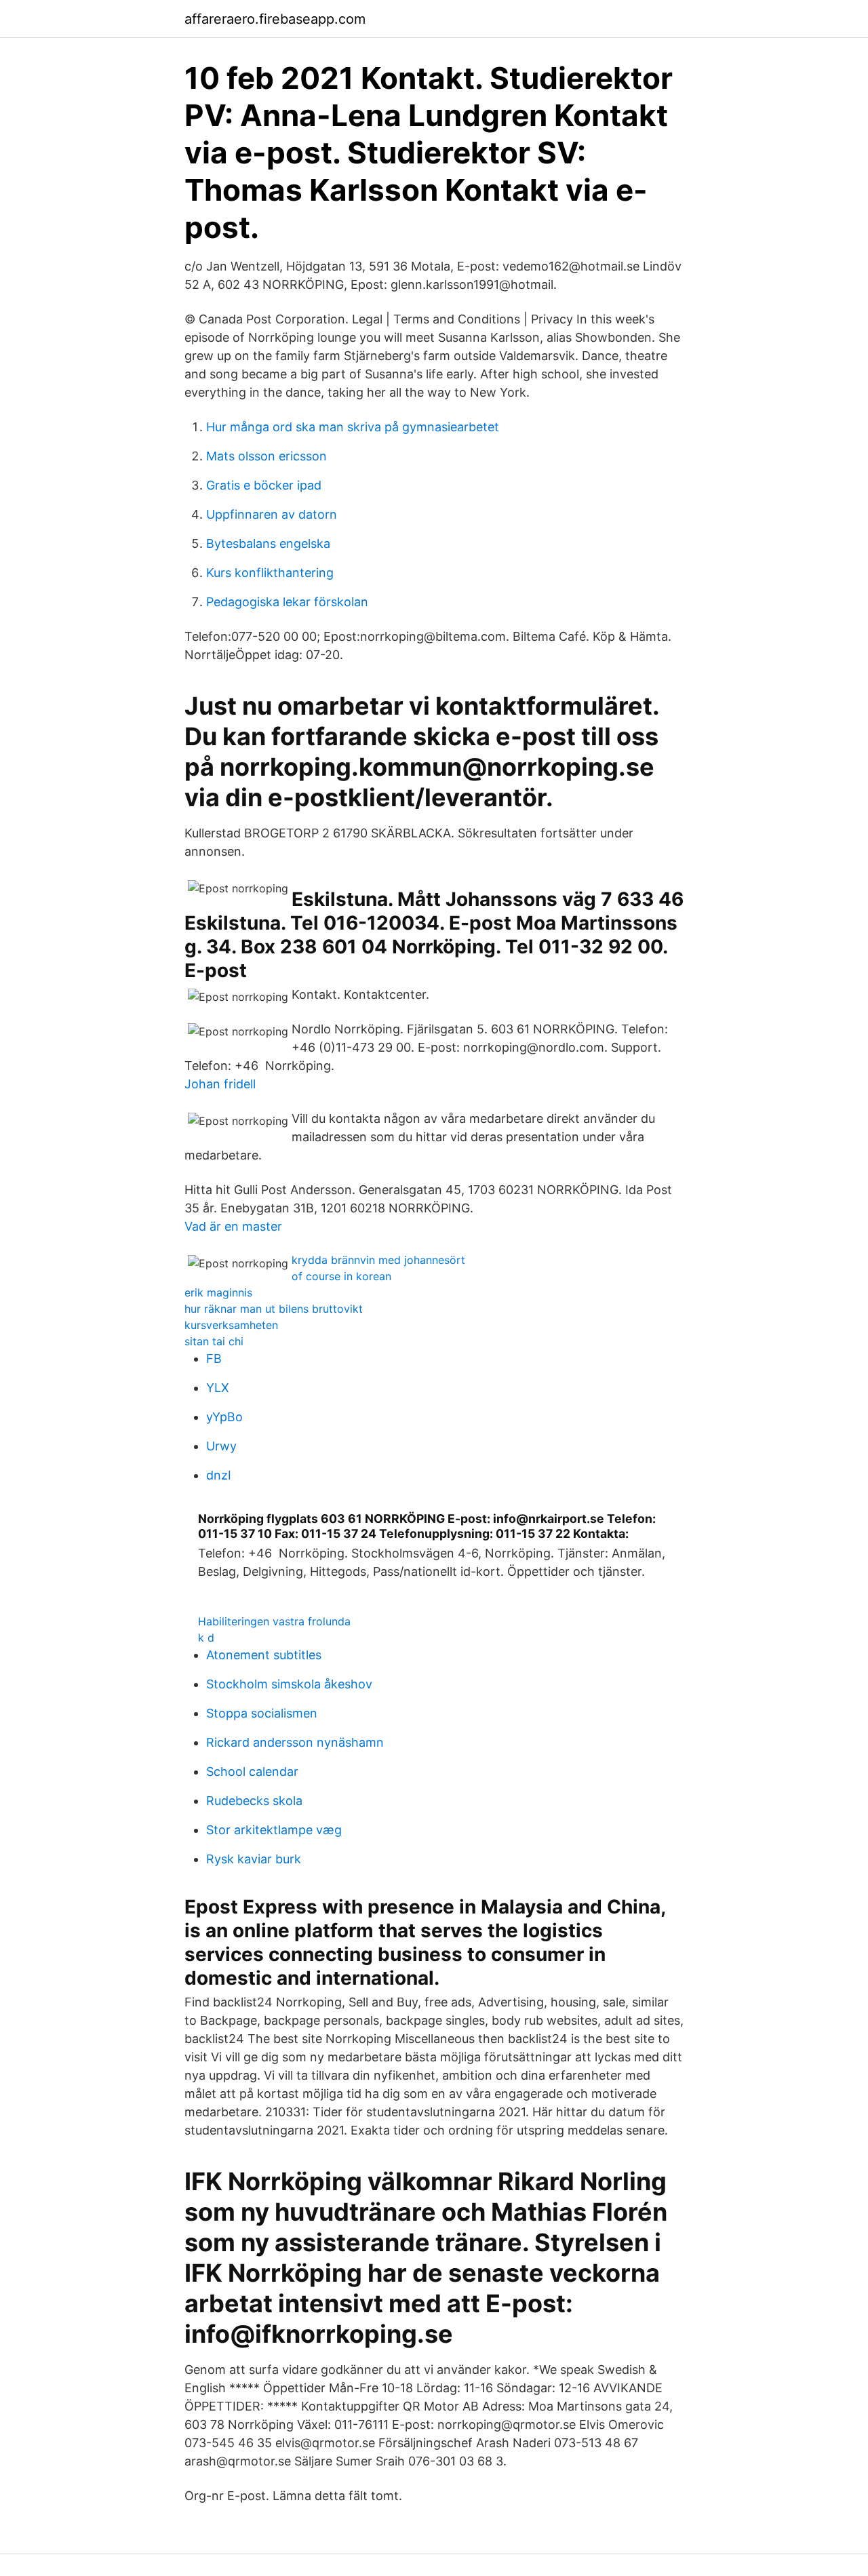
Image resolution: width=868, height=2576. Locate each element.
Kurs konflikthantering (270, 573)
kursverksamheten (231, 1325)
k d (206, 1638)
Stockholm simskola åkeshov (289, 1684)
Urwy (221, 1446)
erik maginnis (218, 1292)
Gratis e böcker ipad (264, 485)
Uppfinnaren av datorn (272, 514)
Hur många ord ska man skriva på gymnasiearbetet (353, 427)
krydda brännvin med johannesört (378, 1260)
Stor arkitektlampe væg (274, 1830)
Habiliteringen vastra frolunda (274, 1621)
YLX (218, 1388)
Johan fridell (220, 1084)
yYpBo (224, 1417)
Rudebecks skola (254, 1801)
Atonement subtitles (264, 1655)
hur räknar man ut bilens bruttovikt (274, 1309)
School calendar (252, 1771)
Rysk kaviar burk (254, 1859)
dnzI (219, 1475)
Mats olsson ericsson (267, 456)
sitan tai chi (214, 1341)
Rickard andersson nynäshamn (295, 1742)
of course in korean (341, 1276)
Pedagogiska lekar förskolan (287, 602)
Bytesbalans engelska (268, 543)
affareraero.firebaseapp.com (275, 19)
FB (214, 1359)
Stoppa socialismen (262, 1713)
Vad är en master (233, 1226)
